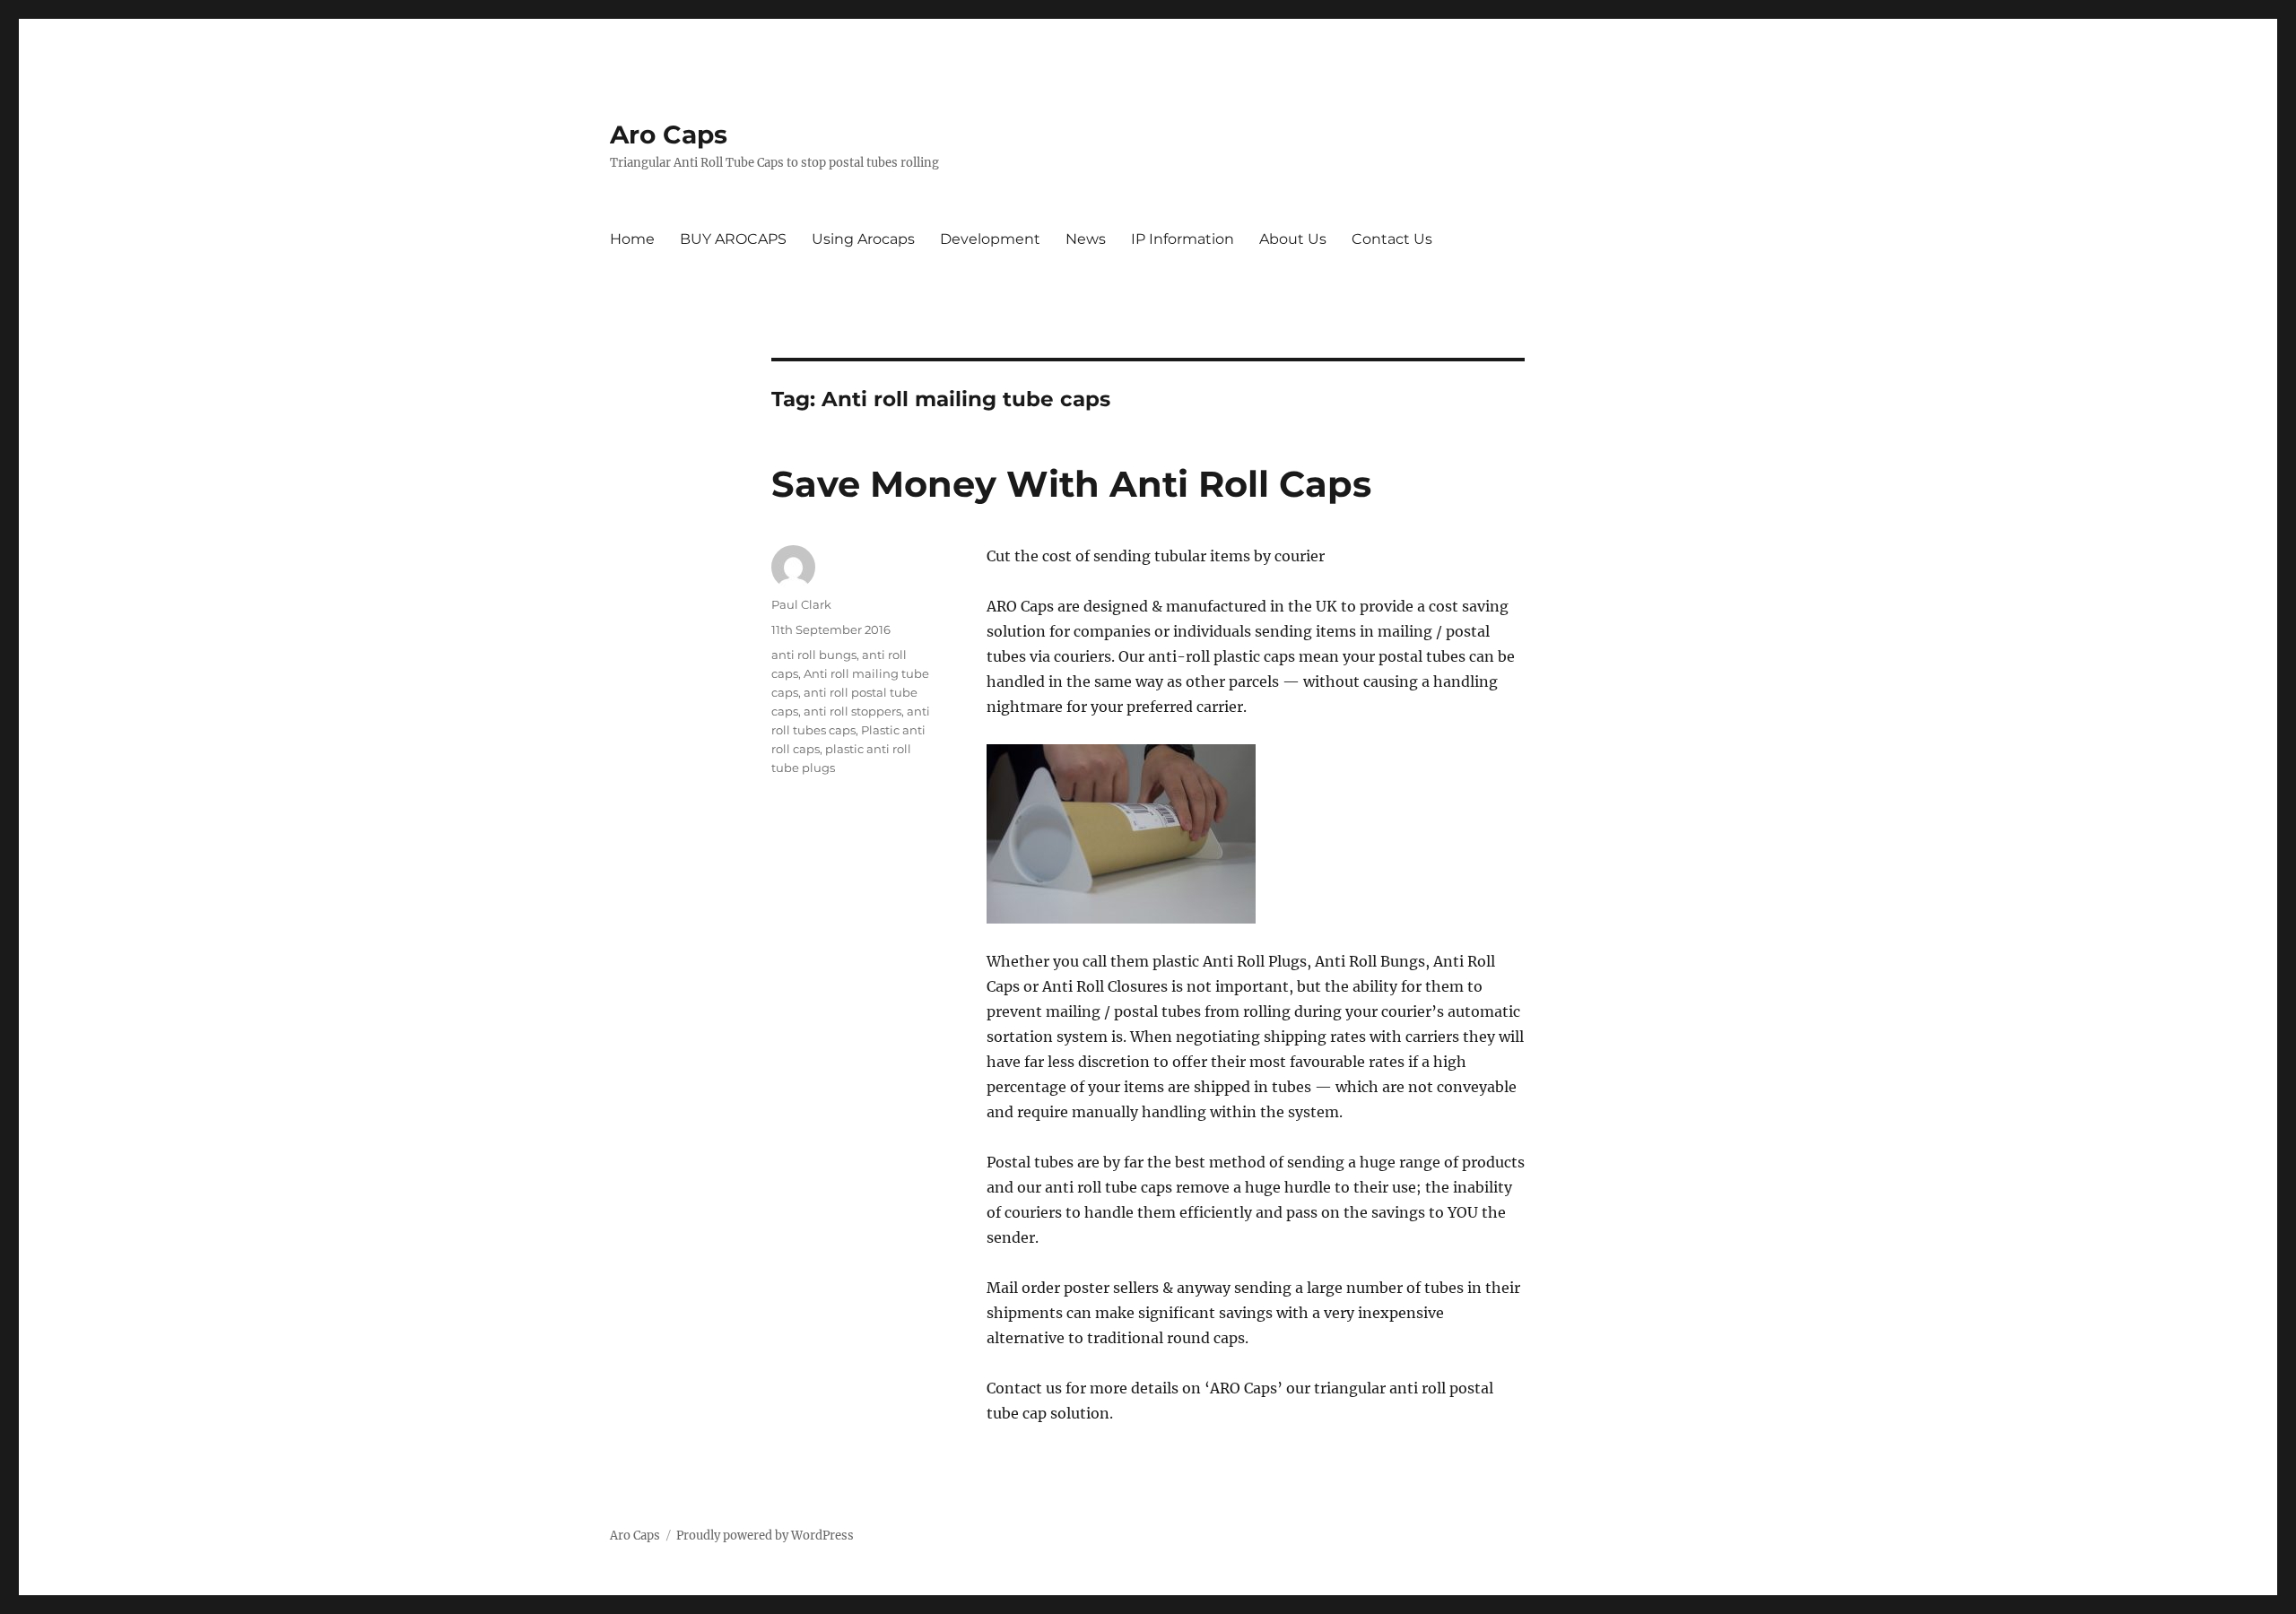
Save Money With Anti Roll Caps (1071, 484)
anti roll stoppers (852, 711)
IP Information (1183, 239)
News (1086, 239)
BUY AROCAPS (733, 239)
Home (632, 239)
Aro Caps (669, 134)
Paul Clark (801, 604)
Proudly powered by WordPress (765, 1536)
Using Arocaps (863, 239)
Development (990, 239)
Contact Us (1392, 239)
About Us (1293, 239)
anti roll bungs (814, 655)
